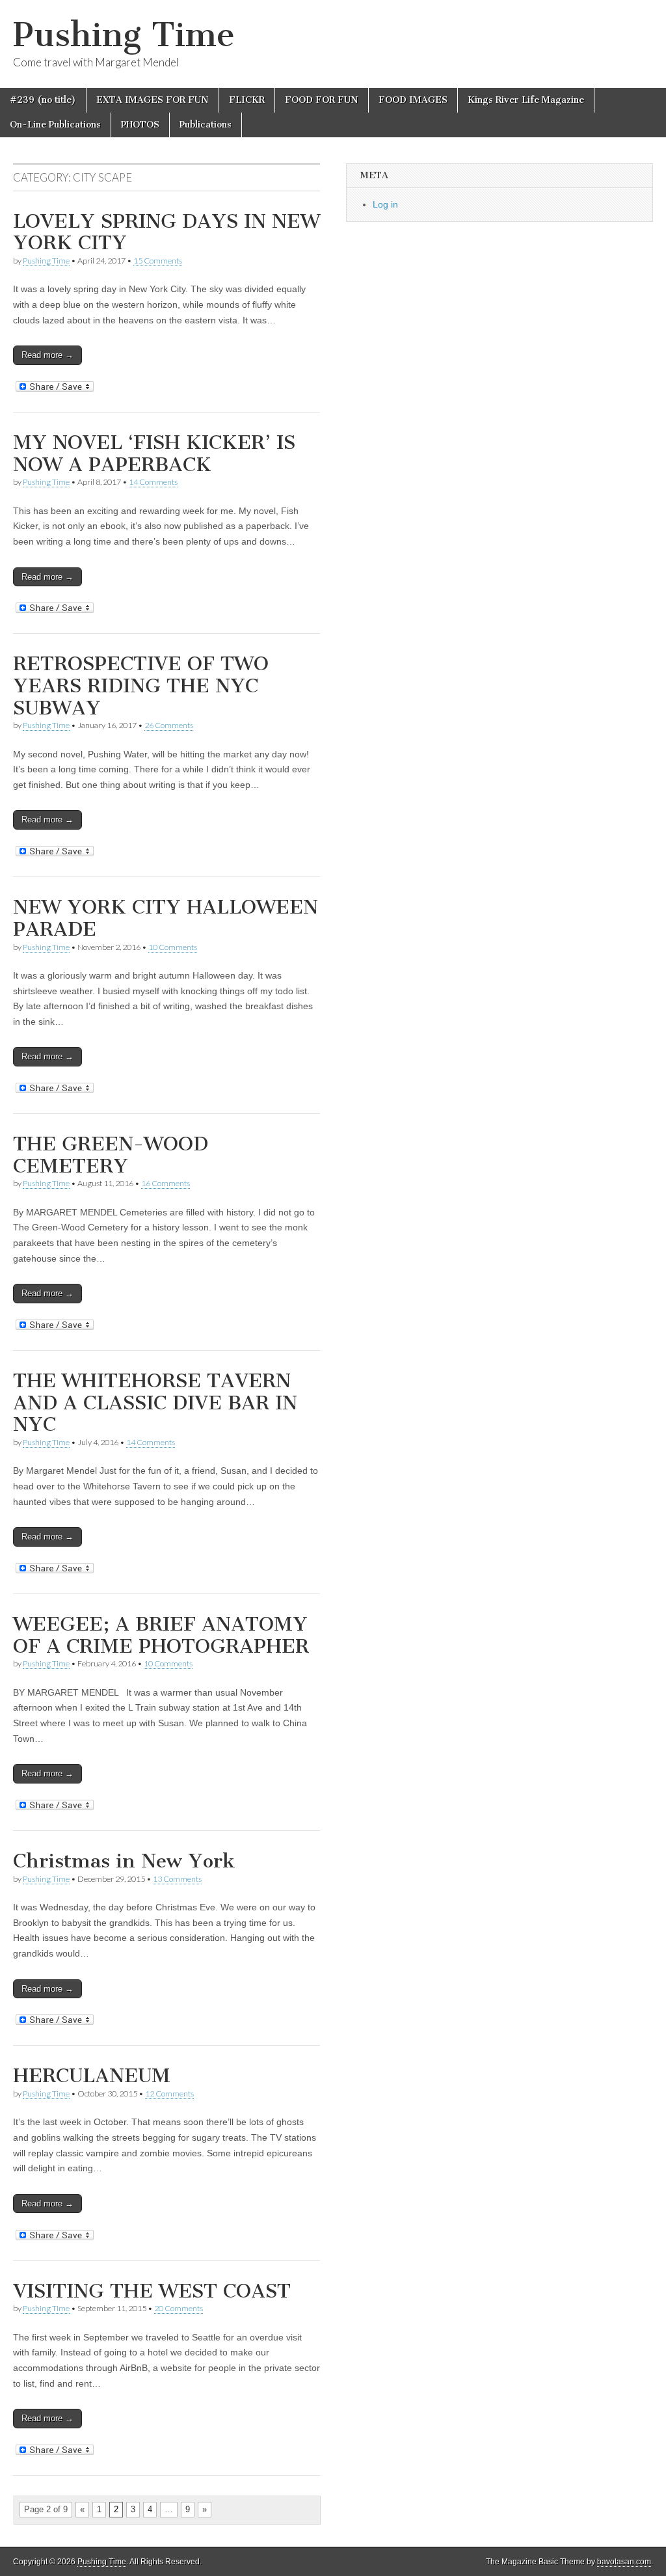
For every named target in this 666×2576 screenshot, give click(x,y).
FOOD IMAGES (413, 100)
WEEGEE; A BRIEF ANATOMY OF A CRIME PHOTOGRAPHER (161, 1635)
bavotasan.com (624, 2562)
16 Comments (166, 1183)
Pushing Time (124, 35)
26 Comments (169, 725)
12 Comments (169, 2094)
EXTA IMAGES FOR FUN (153, 100)
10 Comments (173, 947)
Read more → (47, 355)
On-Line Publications (55, 125)
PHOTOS (140, 125)
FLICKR (247, 100)
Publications (206, 125)
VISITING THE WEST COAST (152, 2291)
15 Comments (158, 261)
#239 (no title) (43, 100)
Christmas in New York (124, 1861)
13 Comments (177, 1879)
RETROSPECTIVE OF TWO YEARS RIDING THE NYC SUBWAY (141, 685)
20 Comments (179, 2308)
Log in (385, 204)
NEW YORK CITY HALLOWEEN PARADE (166, 918)
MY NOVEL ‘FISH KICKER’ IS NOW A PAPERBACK (154, 454)
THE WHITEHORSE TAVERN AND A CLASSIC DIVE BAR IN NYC (155, 1403)
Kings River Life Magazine (526, 100)
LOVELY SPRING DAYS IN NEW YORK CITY (166, 232)
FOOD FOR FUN (322, 100)
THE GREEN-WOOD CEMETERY (111, 1155)
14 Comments (153, 482)
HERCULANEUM (92, 2076)
